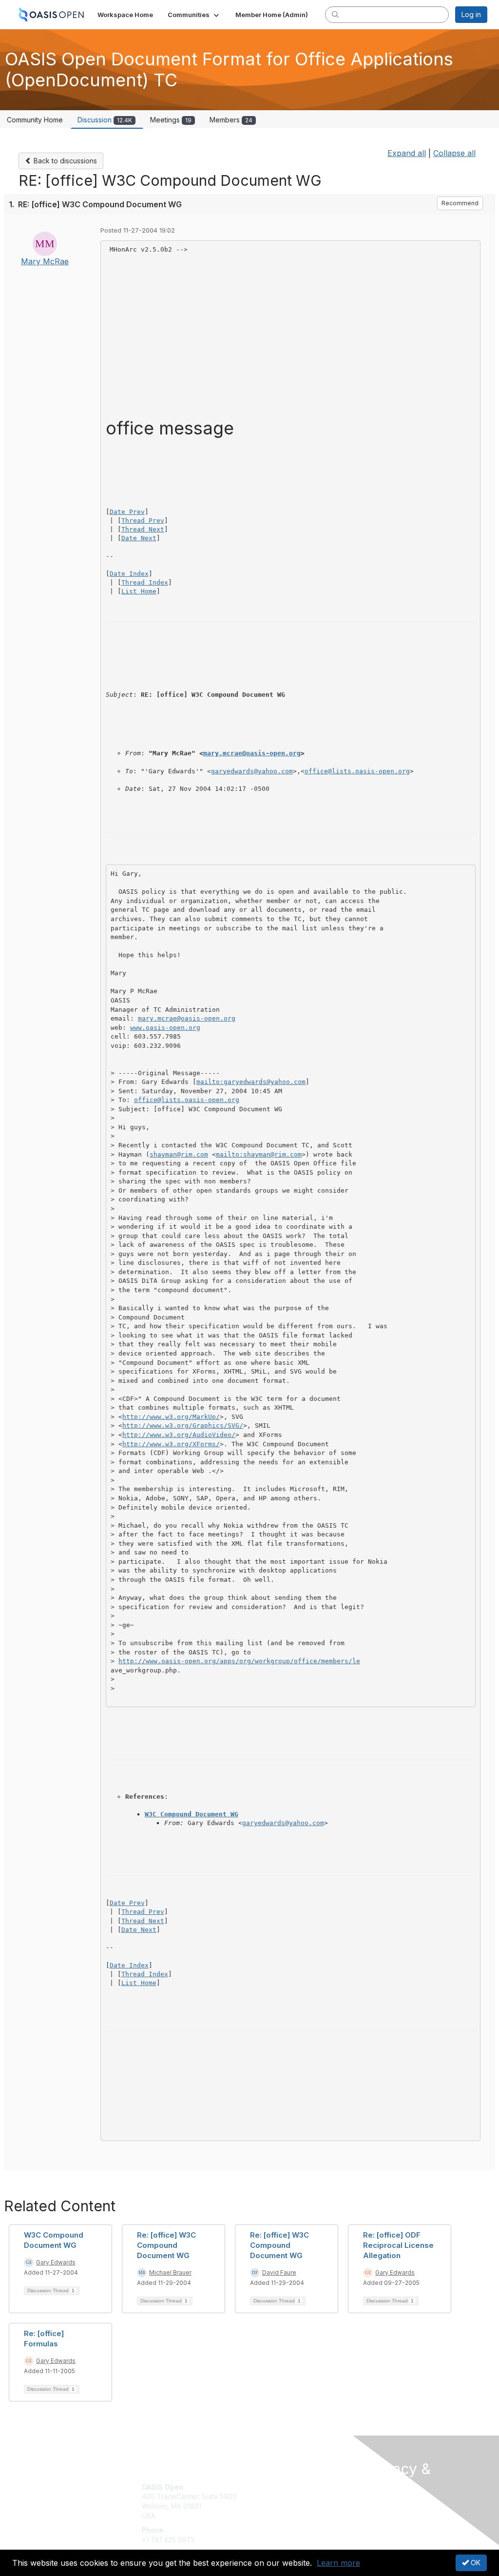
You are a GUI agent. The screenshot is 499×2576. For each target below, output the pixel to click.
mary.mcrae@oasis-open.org (252, 753)
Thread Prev (143, 521)
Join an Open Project (288, 2501)
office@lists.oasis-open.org (357, 771)
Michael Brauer (170, 2272)
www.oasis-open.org (165, 1028)
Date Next (139, 538)
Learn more (338, 2563)
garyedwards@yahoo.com (252, 771)
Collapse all (454, 153)
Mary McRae (45, 261)
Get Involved (274, 2487)
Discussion (105, 120)
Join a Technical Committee (298, 2516)
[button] (194, 15)
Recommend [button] (460, 203)
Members (231, 120)
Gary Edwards (56, 2262)
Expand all (407, 153)
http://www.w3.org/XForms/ (171, 1444)
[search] (335, 14)
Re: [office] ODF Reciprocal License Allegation (398, 2245)
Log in (471, 14)
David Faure (279, 2272)
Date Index (129, 574)
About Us (380, 2505)
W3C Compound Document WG (192, 1814)
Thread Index (145, 582)
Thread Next (143, 529)
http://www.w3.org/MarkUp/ (171, 1417)
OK (475, 2563)
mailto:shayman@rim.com (259, 1154)
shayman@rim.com (179, 1154)
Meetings (171, 120)
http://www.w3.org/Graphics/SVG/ (183, 1426)
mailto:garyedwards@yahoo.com (251, 1082)
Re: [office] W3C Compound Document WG (166, 2245)
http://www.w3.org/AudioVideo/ (179, 1435)
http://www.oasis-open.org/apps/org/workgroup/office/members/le (239, 1661)
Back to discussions (64, 161)
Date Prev (127, 512)
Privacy (377, 2514)
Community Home (35, 120)
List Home (139, 591)
